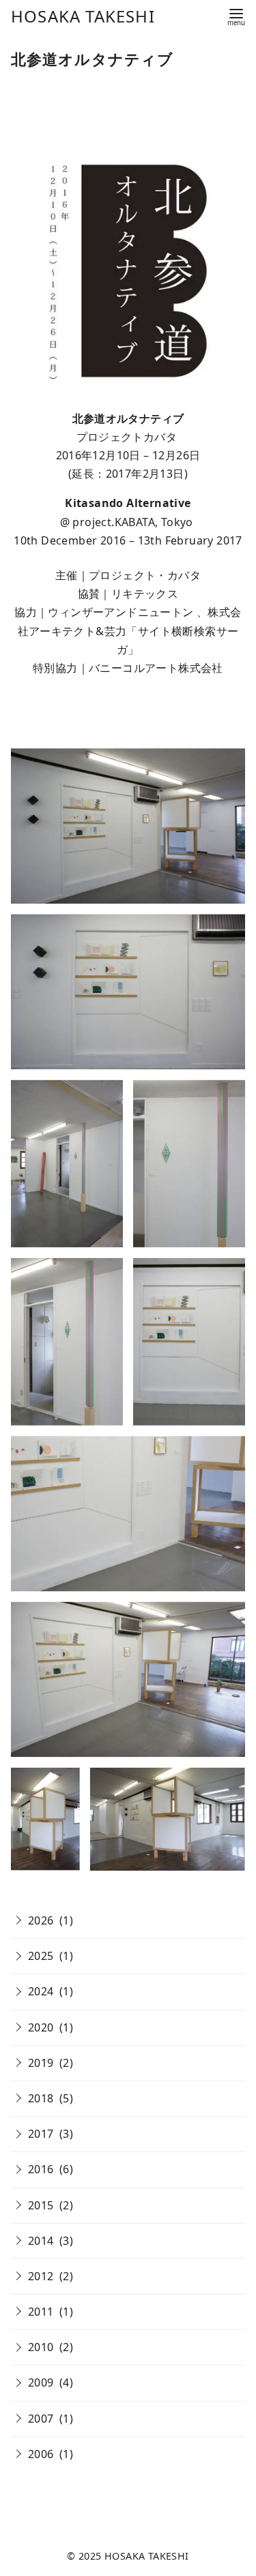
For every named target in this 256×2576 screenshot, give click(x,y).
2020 (41, 2027)
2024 (41, 1991)
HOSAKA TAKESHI (83, 16)
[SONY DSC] (128, 826)
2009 (41, 2382)
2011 (41, 2312)
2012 (41, 2276)
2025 (41, 1956)
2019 (41, 2063)
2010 (41, 2347)
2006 (41, 2454)
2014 (41, 2241)
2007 (41, 2419)
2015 (41, 2205)
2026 (41, 1920)
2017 (41, 2134)
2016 (41, 2169)
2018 (41, 2098)
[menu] (236, 16)
